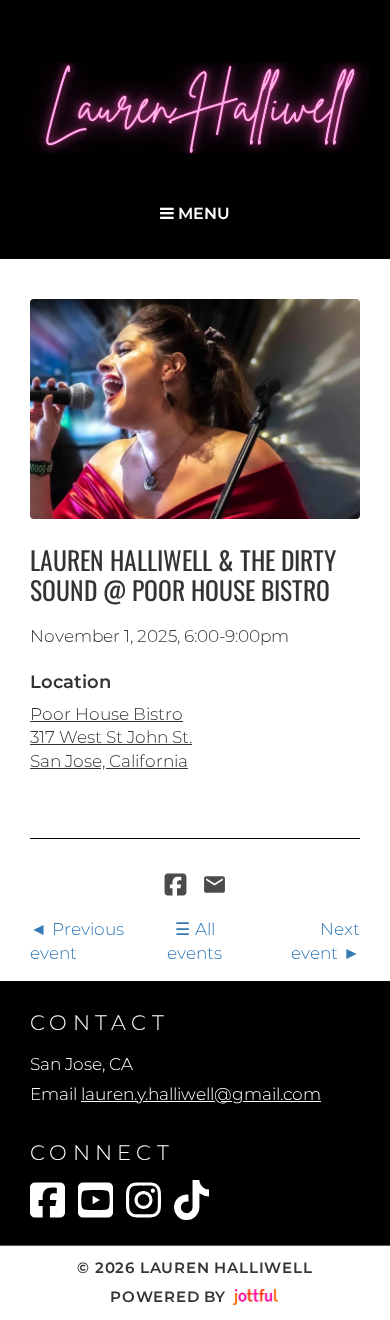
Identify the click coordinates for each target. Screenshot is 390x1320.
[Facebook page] (47, 1200)
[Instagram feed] (143, 1200)
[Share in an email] (214, 886)
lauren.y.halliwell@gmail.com (201, 1094)
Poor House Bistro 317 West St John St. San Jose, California (111, 737)
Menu (202, 213)
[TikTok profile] (191, 1200)
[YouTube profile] (95, 1200)
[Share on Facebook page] (177, 886)
